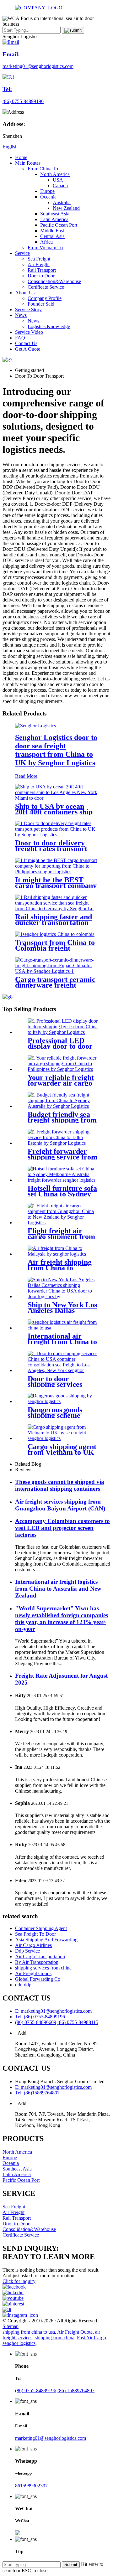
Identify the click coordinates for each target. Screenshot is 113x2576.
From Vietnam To (45, 248)
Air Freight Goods (33, 1973)
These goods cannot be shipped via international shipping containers (60, 1485)
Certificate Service (46, 287)
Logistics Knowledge (49, 326)
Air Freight (39, 264)
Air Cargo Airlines (33, 1945)
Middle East (52, 231)
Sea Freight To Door (35, 1934)
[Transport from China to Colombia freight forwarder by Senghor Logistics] (55, 934)
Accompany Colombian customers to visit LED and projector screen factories (62, 1528)
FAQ (20, 338)
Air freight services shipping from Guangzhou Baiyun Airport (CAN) (60, 1505)
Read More (26, 776)
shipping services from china (43, 1968)
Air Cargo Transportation (40, 1957)
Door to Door (41, 276)
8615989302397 (31, 2486)
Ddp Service (27, 1951)
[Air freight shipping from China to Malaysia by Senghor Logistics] (63, 1254)
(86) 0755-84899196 (36, 2390)
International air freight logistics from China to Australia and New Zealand (58, 1589)
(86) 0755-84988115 (78, 2022)
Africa (46, 242)
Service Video (29, 332)
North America (55, 174)
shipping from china (55, 2338)
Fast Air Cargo (91, 2338)
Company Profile (45, 298)
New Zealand (66, 208)
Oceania (48, 197)
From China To (43, 169)
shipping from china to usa (29, 2332)
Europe (47, 191)
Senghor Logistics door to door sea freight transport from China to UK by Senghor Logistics (56, 750)
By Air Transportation (37, 1962)
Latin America (54, 219)
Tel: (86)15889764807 (37, 2093)
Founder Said (41, 304)
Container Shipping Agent (41, 1928)
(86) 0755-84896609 (36, 2022)
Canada (60, 186)
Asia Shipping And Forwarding (46, 1940)
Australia (62, 202)
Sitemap (11, 2326)
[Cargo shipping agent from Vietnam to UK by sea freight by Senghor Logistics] (63, 1438)
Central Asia (52, 236)
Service (22, 253)
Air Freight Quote (75, 2332)
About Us (25, 293)
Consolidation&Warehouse (54, 281)
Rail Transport (42, 270)
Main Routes (28, 163)
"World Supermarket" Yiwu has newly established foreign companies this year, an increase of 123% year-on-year (62, 1619)
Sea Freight (39, 259)
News (21, 315)
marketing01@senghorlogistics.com (51, 2438)
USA (58, 180)
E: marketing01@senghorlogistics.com (53, 2011)
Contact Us (26, 343)
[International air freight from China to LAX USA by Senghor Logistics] (63, 1328)
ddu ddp (23, 1985)
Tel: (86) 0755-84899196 (40, 2017)
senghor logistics (19, 2343)
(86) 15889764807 (76, 2390)
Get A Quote (28, 349)
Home (21, 157)
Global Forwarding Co (38, 1979)
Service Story (28, 310)
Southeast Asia (55, 214)
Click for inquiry (19, 2281)
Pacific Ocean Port (59, 225)
